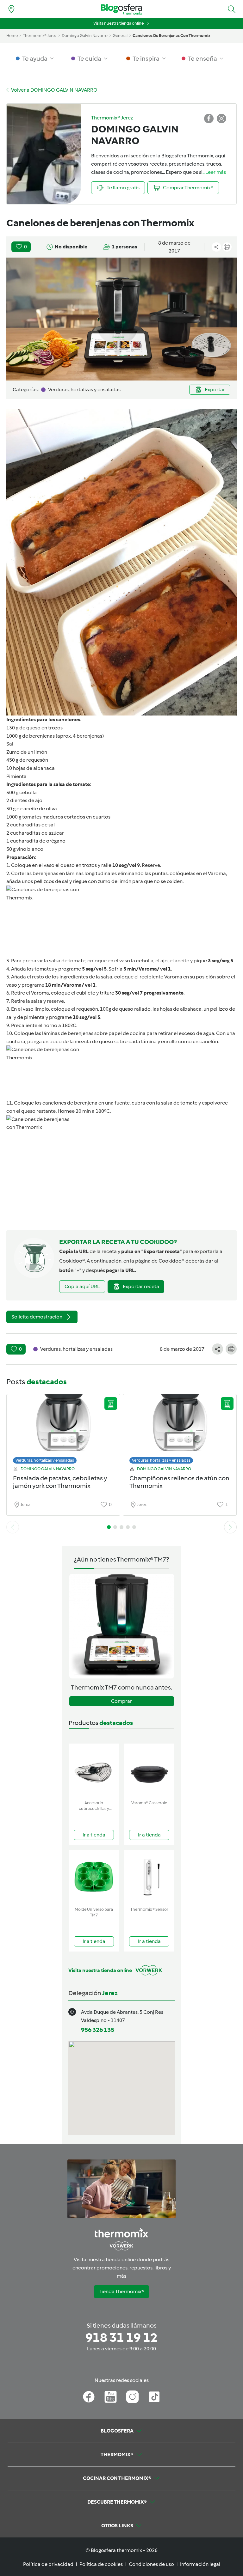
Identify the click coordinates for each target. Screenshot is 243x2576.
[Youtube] (111, 2397)
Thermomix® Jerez (40, 36)
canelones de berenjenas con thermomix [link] (171, 36)
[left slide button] (13, 1527)
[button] (232, 9)
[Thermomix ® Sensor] (149, 1877)
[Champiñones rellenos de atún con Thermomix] (180, 1427)
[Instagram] (132, 2397)
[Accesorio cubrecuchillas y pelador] (94, 1771)
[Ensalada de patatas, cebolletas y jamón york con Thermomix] (63, 1427)
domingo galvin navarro (85, 36)
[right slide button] (230, 1527)
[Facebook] (89, 2397)
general (120, 36)
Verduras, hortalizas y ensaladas (45, 1460)
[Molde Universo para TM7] (94, 1877)
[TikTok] (154, 2397)
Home (12, 36)
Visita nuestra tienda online (118, 23)
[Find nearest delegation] (11, 9)
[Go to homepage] (121, 9)
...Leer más (214, 172)
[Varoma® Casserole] (149, 1771)
